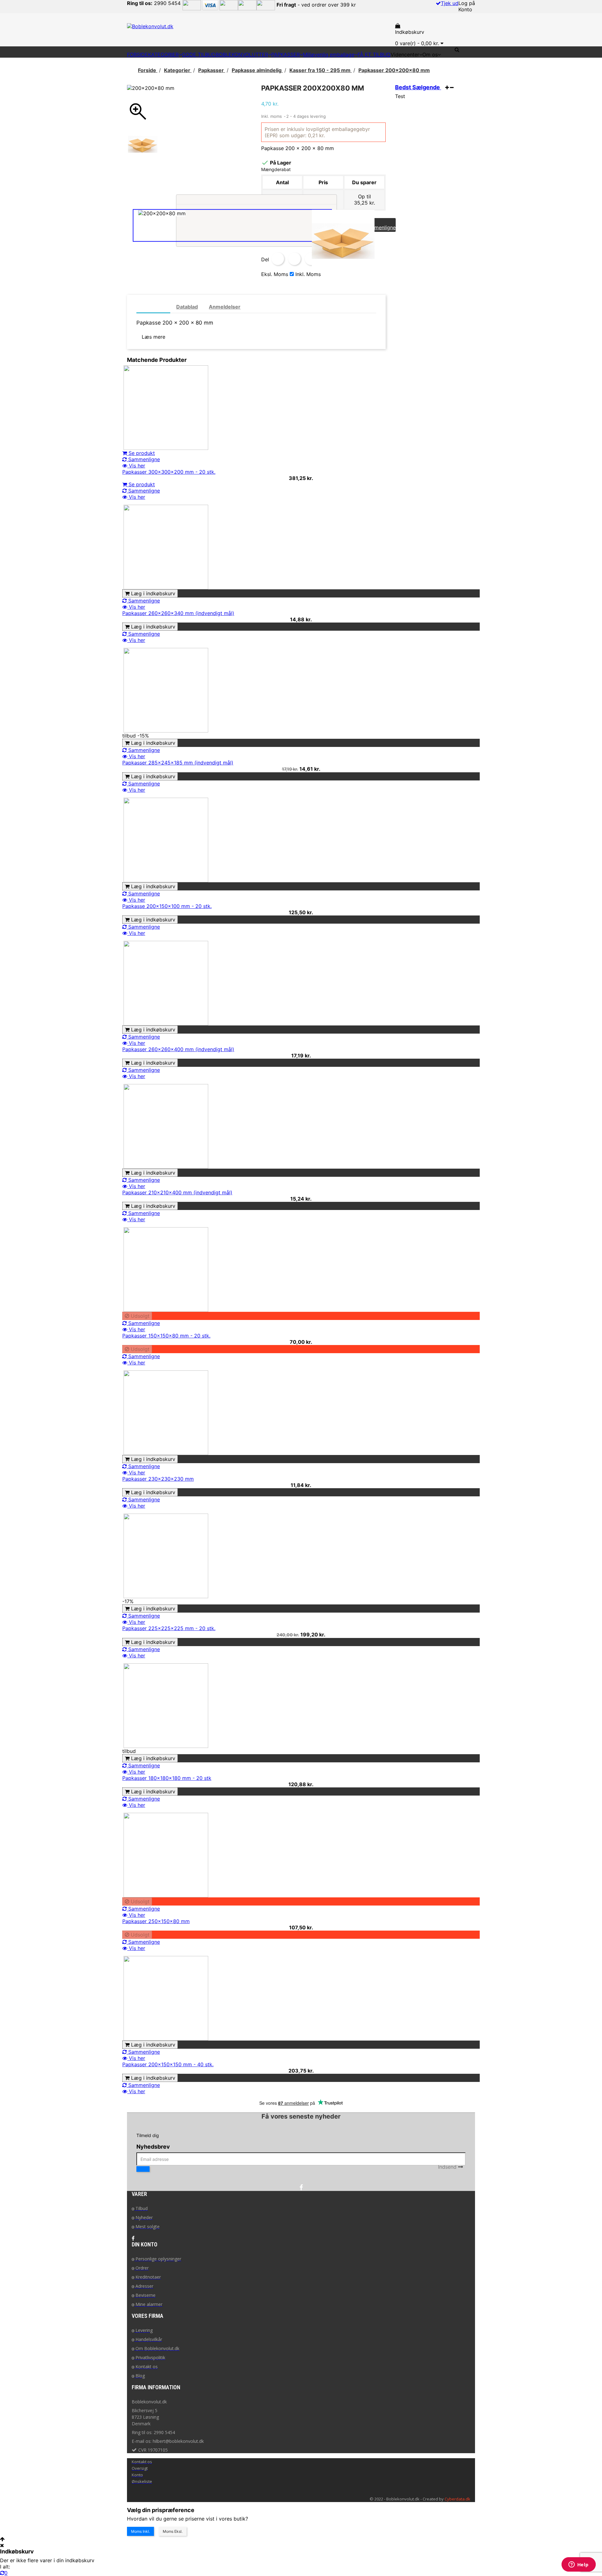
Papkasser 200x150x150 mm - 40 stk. (168, 2064)
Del (278, 259)
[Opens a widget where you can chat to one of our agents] (578, 2565)
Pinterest (311, 259)
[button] (465, 50)
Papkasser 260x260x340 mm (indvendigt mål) (178, 613)
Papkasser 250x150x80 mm (156, 1921)
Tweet (294, 259)
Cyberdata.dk (457, 2499)
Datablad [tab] (187, 307)
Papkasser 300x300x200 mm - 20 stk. (169, 472)
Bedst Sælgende (418, 87)
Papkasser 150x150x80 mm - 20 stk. (166, 1336)
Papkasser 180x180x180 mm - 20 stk (167, 1778)
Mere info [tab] (153, 307)
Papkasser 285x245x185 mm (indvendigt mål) (178, 763)
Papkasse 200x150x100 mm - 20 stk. (167, 906)
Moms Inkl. (140, 2531)
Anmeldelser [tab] (225, 307)
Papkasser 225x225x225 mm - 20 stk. (169, 1628)
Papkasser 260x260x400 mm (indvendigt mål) (178, 1049)
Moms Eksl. (173, 2531)
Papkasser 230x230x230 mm (158, 1479)
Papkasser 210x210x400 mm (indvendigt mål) (177, 1192)
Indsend (448, 2167)
